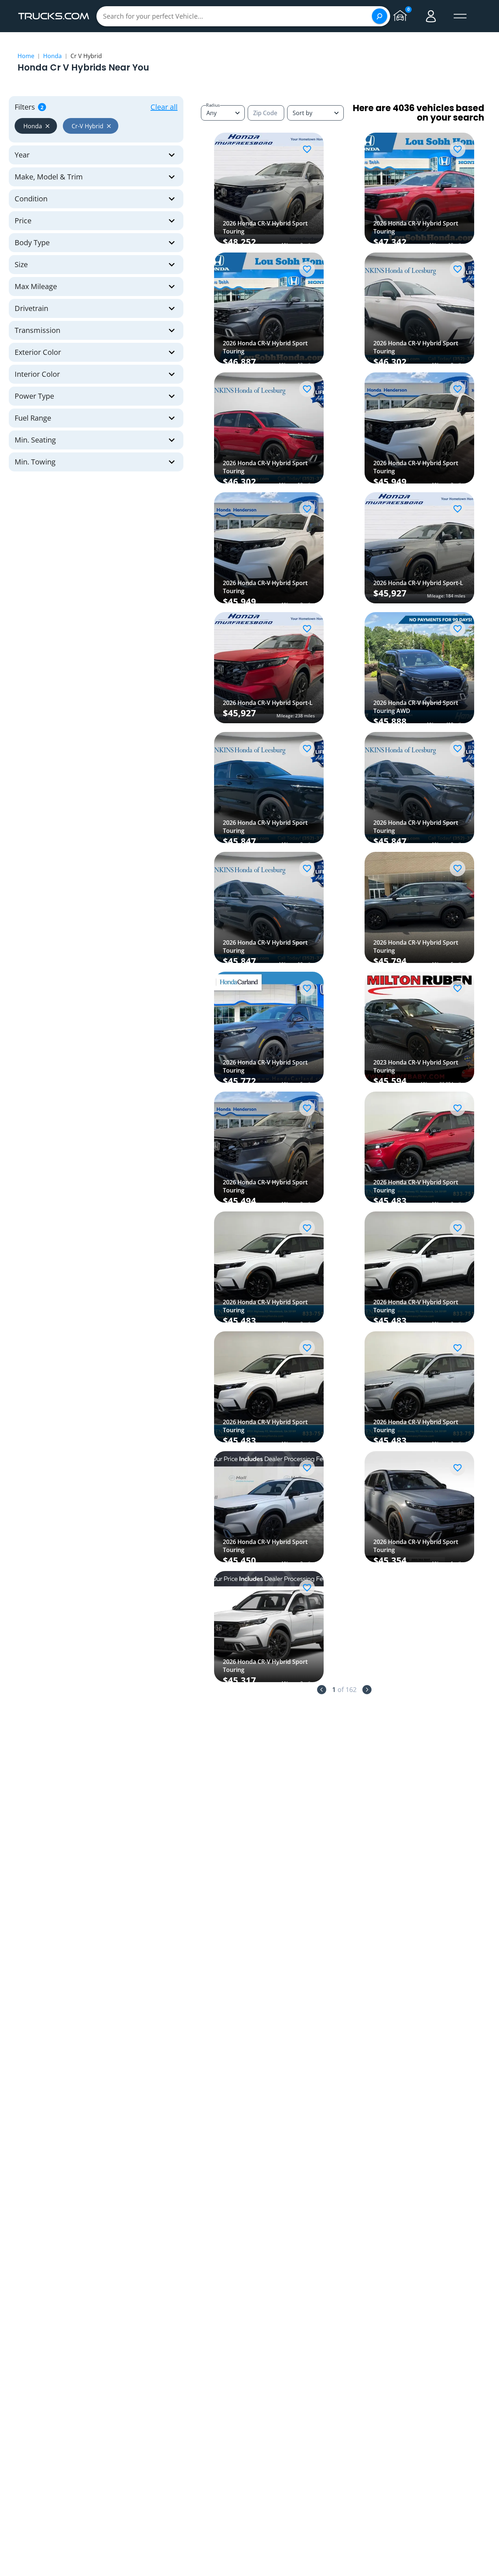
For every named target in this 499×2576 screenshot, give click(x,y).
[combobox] (315, 113)
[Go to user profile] (431, 16)
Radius (213, 105)
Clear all (164, 107)
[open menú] (460, 16)
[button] (36, 126)
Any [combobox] (212, 113)
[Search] (380, 16)
